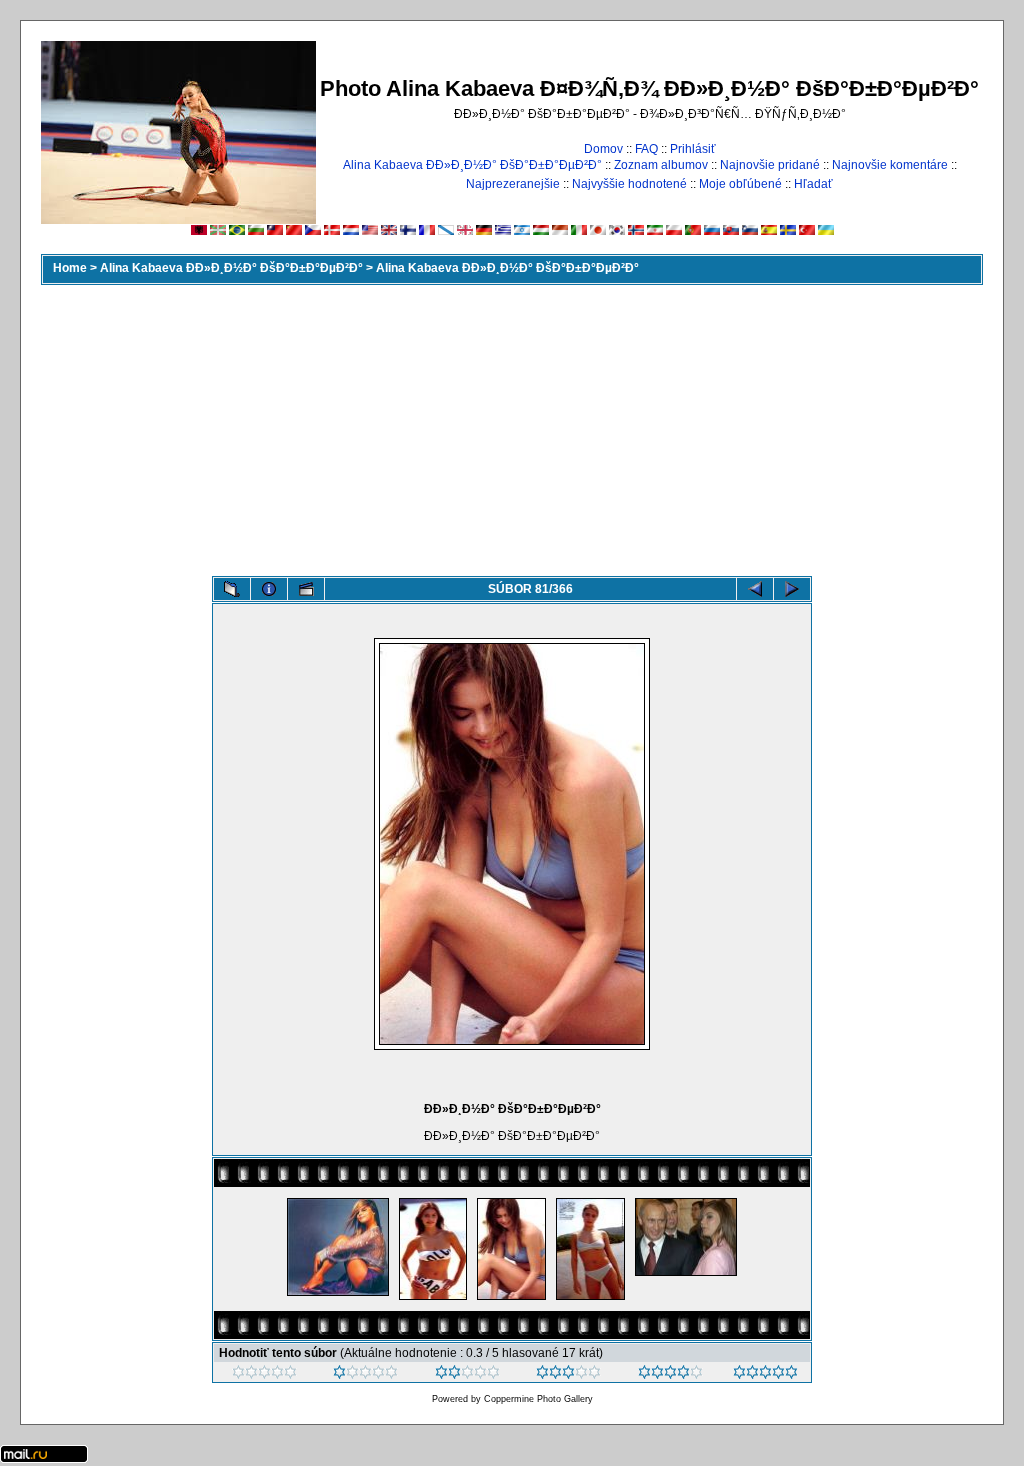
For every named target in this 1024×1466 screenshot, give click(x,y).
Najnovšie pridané (770, 165)
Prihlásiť (693, 149)
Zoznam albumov (661, 165)
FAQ (646, 149)
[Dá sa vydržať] (467, 1375)
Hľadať (813, 184)
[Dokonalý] (765, 1375)
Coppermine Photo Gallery (538, 1399)
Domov (603, 149)
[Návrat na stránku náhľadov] (232, 589)
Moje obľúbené (740, 184)
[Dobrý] (568, 1375)
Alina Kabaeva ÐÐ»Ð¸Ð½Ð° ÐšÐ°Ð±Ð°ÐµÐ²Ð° (472, 165)
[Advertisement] (512, 426)
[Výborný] (670, 1375)
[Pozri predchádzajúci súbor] (755, 589)
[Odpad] (264, 1375)
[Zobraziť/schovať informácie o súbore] (269, 589)
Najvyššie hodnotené (629, 184)
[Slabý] (365, 1375)
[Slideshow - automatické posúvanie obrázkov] (306, 589)
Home (70, 268)
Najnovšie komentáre (890, 165)
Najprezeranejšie (513, 184)
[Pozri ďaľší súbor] (792, 589)
